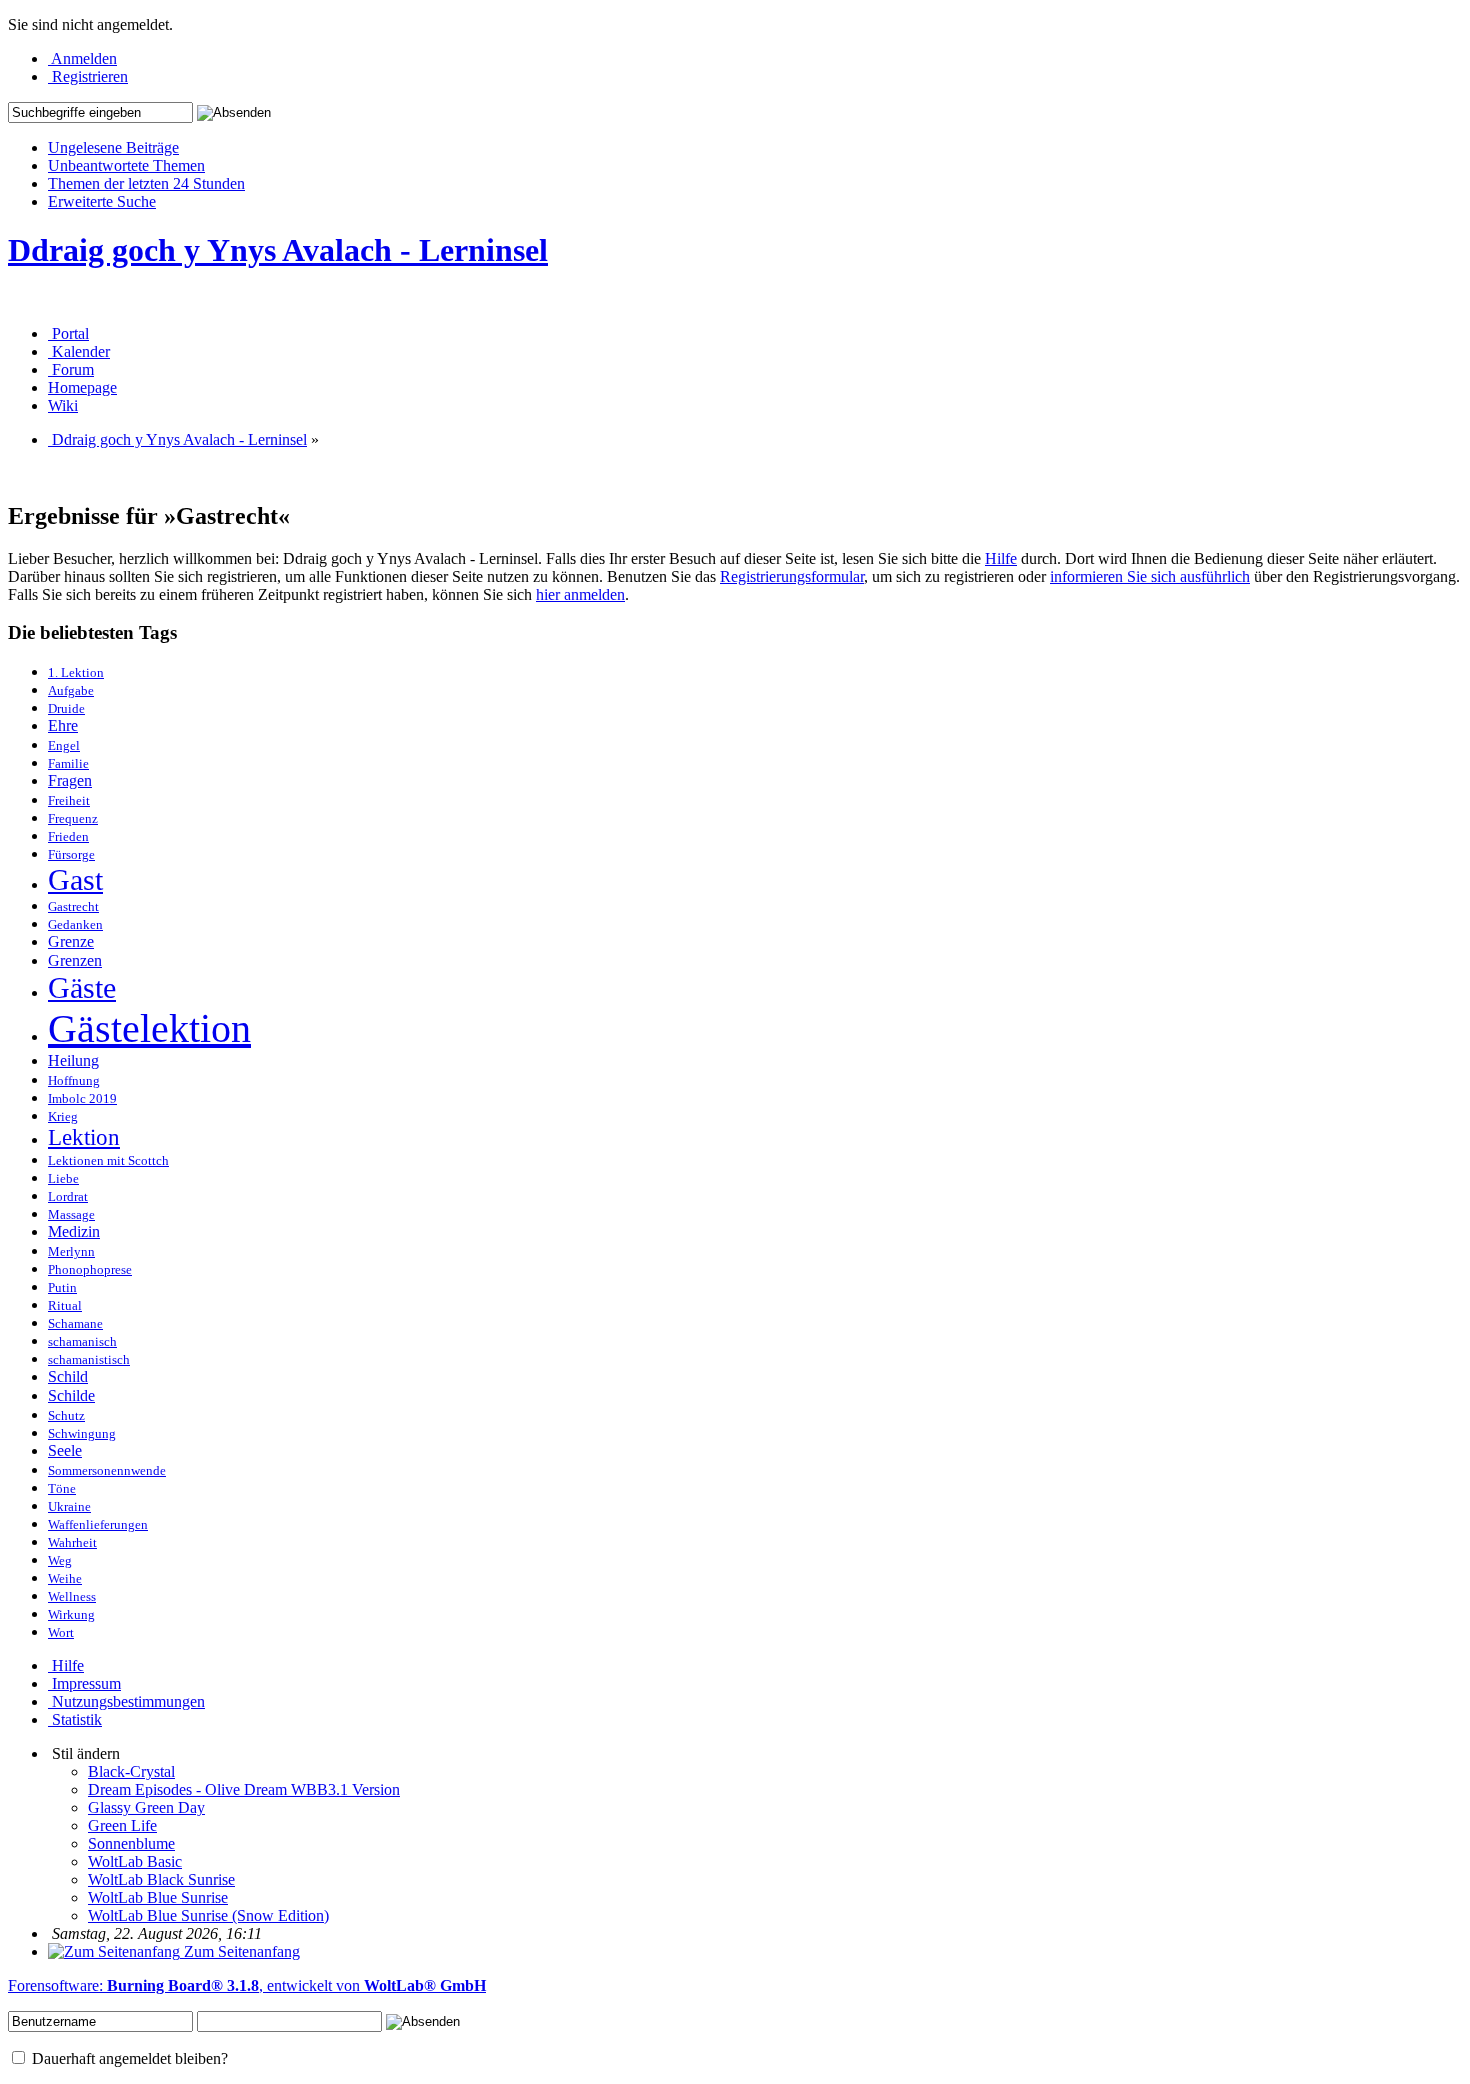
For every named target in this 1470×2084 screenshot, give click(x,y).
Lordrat (68, 1197)
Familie (68, 764)
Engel (64, 746)
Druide (66, 709)
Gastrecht (73, 907)
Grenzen (75, 961)
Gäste (82, 987)
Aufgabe (71, 691)
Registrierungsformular (792, 576)
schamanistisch (89, 1360)
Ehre (63, 726)
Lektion (84, 1137)
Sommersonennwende (107, 1471)
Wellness (72, 1597)
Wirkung (71, 1615)
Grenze (71, 942)
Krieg (63, 1117)
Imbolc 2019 (82, 1099)
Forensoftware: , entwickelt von (247, 1985)
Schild (68, 1377)
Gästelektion (149, 1028)
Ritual (65, 1306)
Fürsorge (71, 855)
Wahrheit (72, 1543)
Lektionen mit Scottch (108, 1161)
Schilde (71, 1396)
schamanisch (82, 1342)
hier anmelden (580, 594)
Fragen (70, 781)
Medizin (74, 1232)
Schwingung (82, 1434)
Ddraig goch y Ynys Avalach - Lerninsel (278, 250)
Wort (61, 1633)
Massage (71, 1215)
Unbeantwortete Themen (126, 165)
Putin (62, 1288)
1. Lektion (76, 673)
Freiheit (69, 801)
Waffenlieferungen (98, 1525)
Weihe (65, 1579)
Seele (65, 1451)
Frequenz (73, 819)
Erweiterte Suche (102, 201)
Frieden (68, 837)
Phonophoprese (90, 1270)
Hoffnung (74, 1081)
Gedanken (75, 925)
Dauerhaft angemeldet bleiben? (128, 2058)
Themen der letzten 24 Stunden (146, 183)
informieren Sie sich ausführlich (1150, 576)
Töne (62, 1489)
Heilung (73, 1061)
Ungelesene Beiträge (113, 147)
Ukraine (69, 1507)
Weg (60, 1561)
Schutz (66, 1416)
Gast (75, 879)
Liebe (63, 1179)
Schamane (75, 1324)
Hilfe (1001, 558)
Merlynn (71, 1252)
